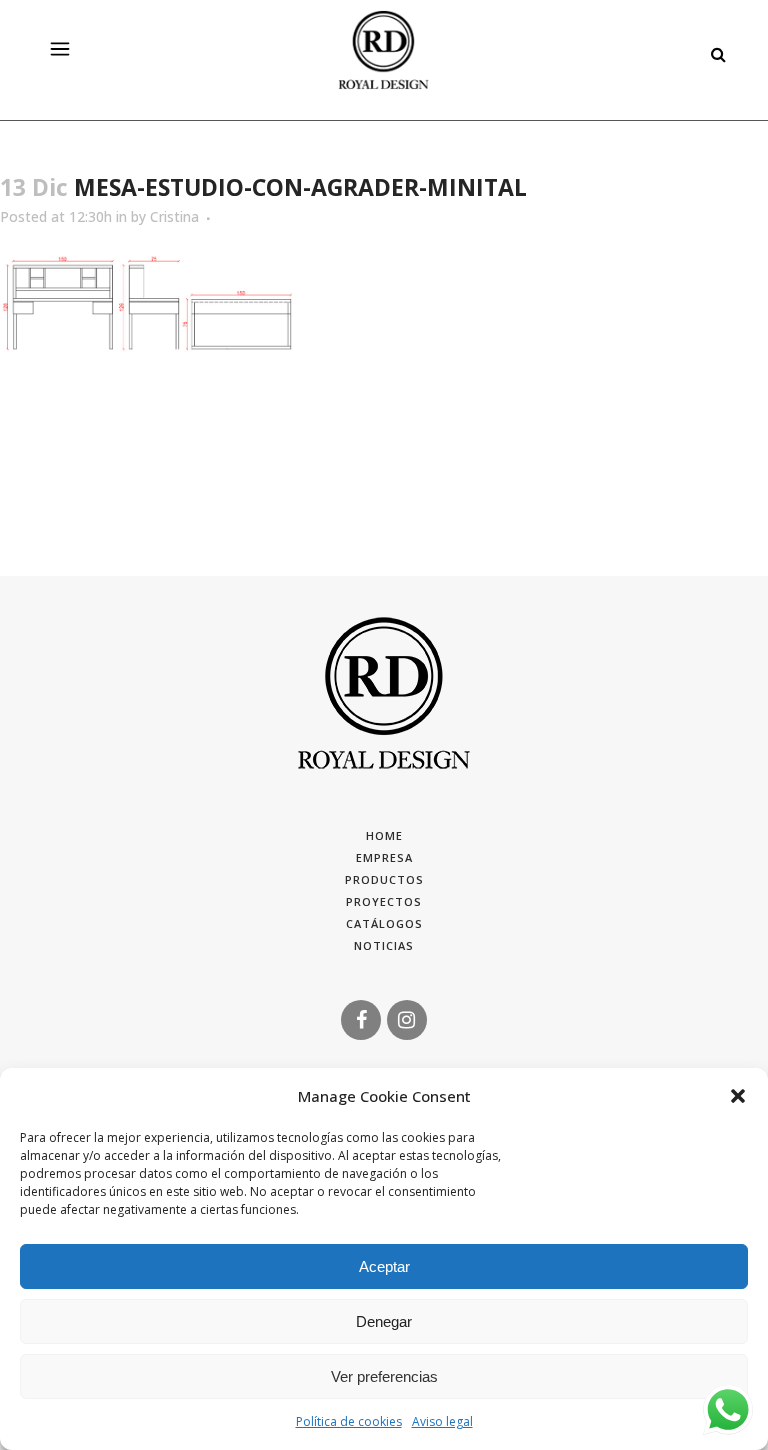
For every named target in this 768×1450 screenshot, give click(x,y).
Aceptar (384, 1266)
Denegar (384, 1321)
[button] (738, 1096)
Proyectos (384, 901)
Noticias (384, 945)
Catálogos (384, 923)
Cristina (174, 216)
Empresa (384, 857)
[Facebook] (361, 1018)
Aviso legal (442, 1421)
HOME (384, 835)
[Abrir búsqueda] (713, 51)
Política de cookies (349, 1421)
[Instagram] (407, 1018)
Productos (384, 879)
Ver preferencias (384, 1376)
